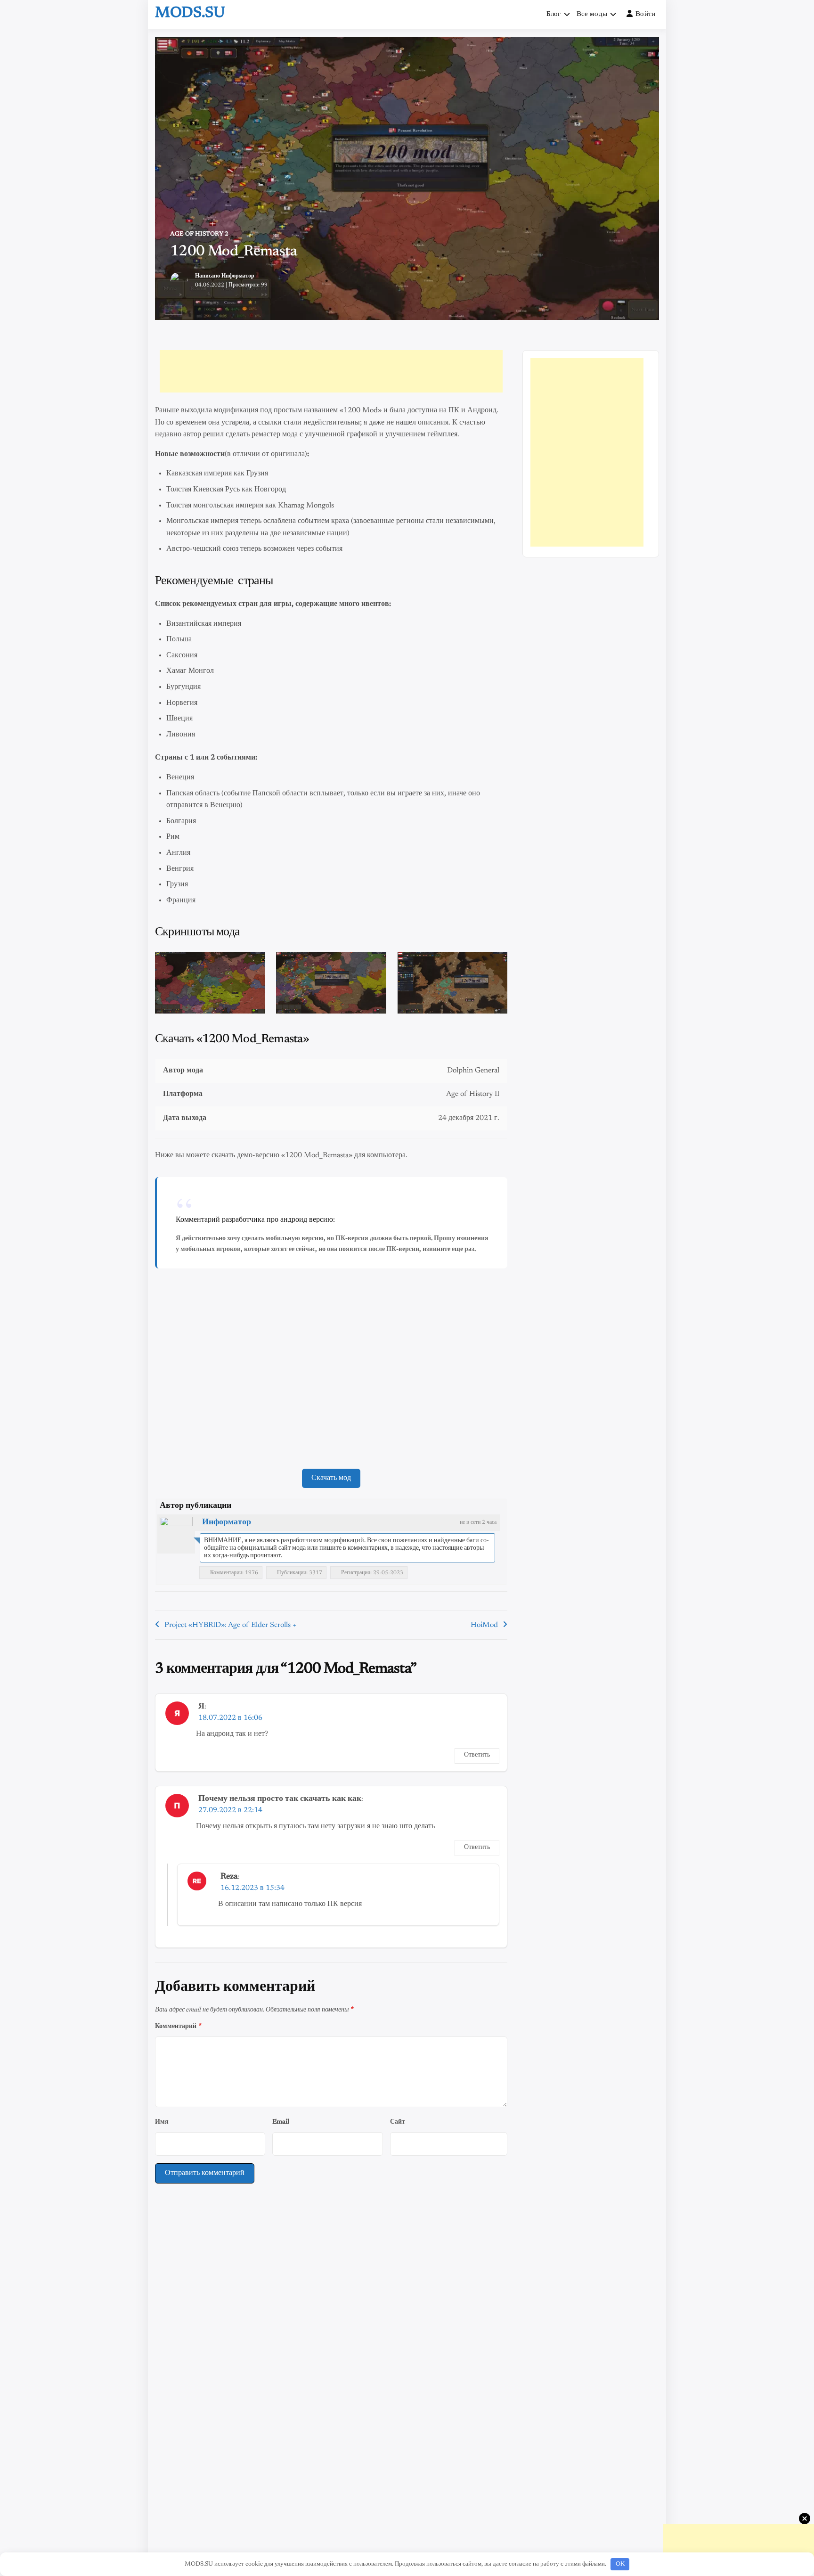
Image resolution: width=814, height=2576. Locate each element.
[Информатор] (176, 1533)
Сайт (398, 2122)
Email (281, 2122)
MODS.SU (190, 13)
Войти (646, 14)
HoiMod (484, 1625)
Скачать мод (331, 1478)
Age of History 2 (199, 234)
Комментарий (178, 2026)
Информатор (238, 276)
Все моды (592, 14)
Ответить (477, 1755)
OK (620, 2564)
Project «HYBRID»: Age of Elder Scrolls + (230, 1625)
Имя (162, 2122)
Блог (554, 14)
